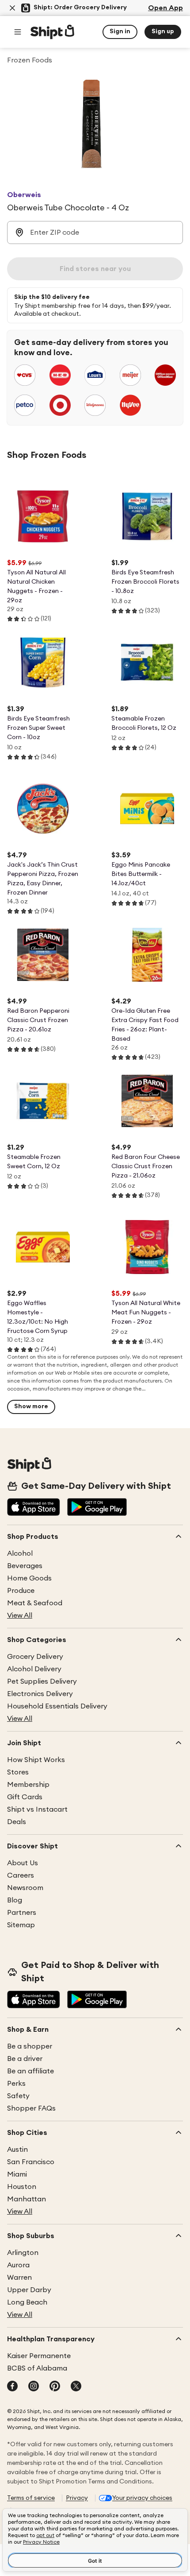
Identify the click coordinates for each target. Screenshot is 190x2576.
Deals (17, 1822)
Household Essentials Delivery (57, 1706)
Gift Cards (25, 1797)
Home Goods (29, 1578)
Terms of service (31, 2498)
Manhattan (27, 2199)
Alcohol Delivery (34, 1669)
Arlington (23, 2253)
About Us (23, 1863)
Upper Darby (29, 2290)
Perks (16, 2084)
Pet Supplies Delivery (42, 1681)
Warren (19, 2278)
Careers (21, 1875)
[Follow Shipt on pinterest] (55, 2387)
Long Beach (27, 2302)
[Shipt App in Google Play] (97, 1508)
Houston (22, 2187)
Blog (15, 1900)
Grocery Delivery (35, 1657)
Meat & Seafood (35, 1603)
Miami (17, 2174)
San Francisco (31, 2162)
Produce (21, 1591)
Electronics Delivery (40, 1694)
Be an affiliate (30, 2071)
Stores (18, 1772)
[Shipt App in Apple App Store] (34, 1508)
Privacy (77, 2498)
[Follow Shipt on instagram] (34, 2387)
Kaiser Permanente (39, 2356)
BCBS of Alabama (37, 2368)
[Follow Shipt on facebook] (12, 2387)
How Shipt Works (36, 1760)
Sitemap (21, 1925)
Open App (165, 8)
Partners (22, 1913)
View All (20, 1615)
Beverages (25, 1566)
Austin (17, 2150)
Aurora (18, 2265)
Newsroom (25, 1888)
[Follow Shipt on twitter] (76, 2387)
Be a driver (25, 2059)
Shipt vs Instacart (37, 1809)
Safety (18, 2096)
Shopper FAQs (31, 2108)
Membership (28, 1785)
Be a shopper (30, 2046)
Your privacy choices (142, 2498)
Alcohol (20, 1553)
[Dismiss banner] (12, 8)
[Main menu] (18, 32)
